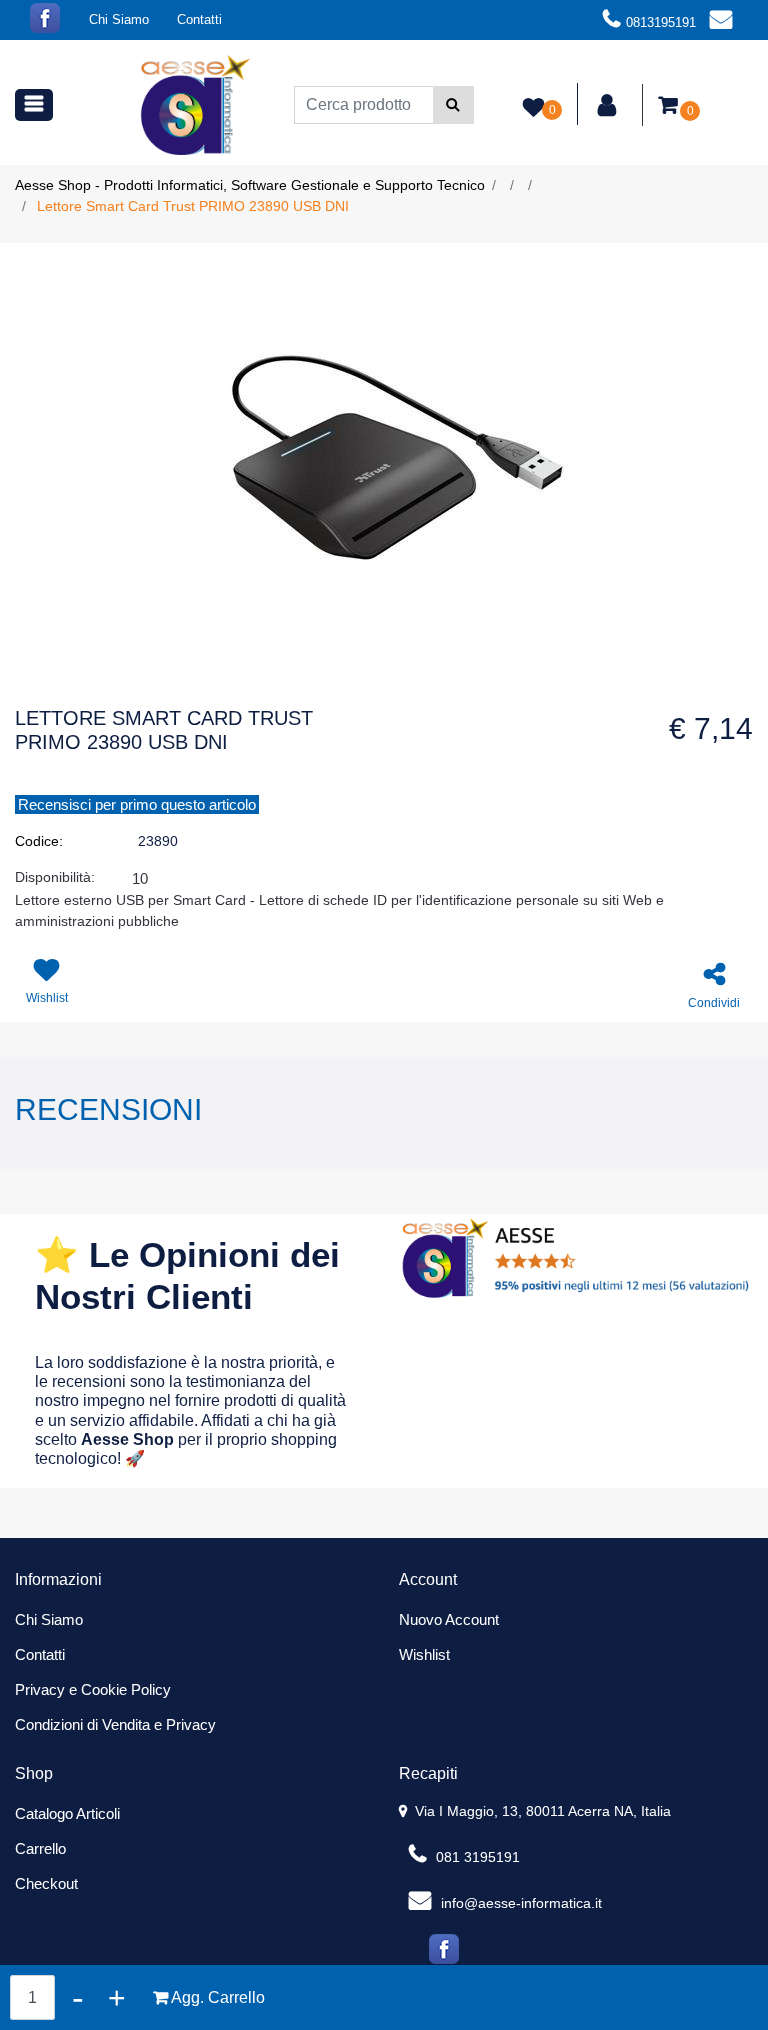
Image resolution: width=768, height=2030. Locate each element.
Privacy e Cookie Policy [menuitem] (93, 1689)
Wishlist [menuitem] (424, 1654)
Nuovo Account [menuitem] (449, 1619)
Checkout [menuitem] (46, 1883)
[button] (453, 105)
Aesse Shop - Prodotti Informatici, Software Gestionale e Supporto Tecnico (250, 185)
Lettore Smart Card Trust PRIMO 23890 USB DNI (193, 206)
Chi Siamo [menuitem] (119, 19)
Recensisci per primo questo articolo (137, 804)
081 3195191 (476, 1857)
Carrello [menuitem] (40, 1848)
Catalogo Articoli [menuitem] (67, 1813)
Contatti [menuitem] (199, 19)
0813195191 (661, 22)
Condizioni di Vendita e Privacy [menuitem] (115, 1724)
